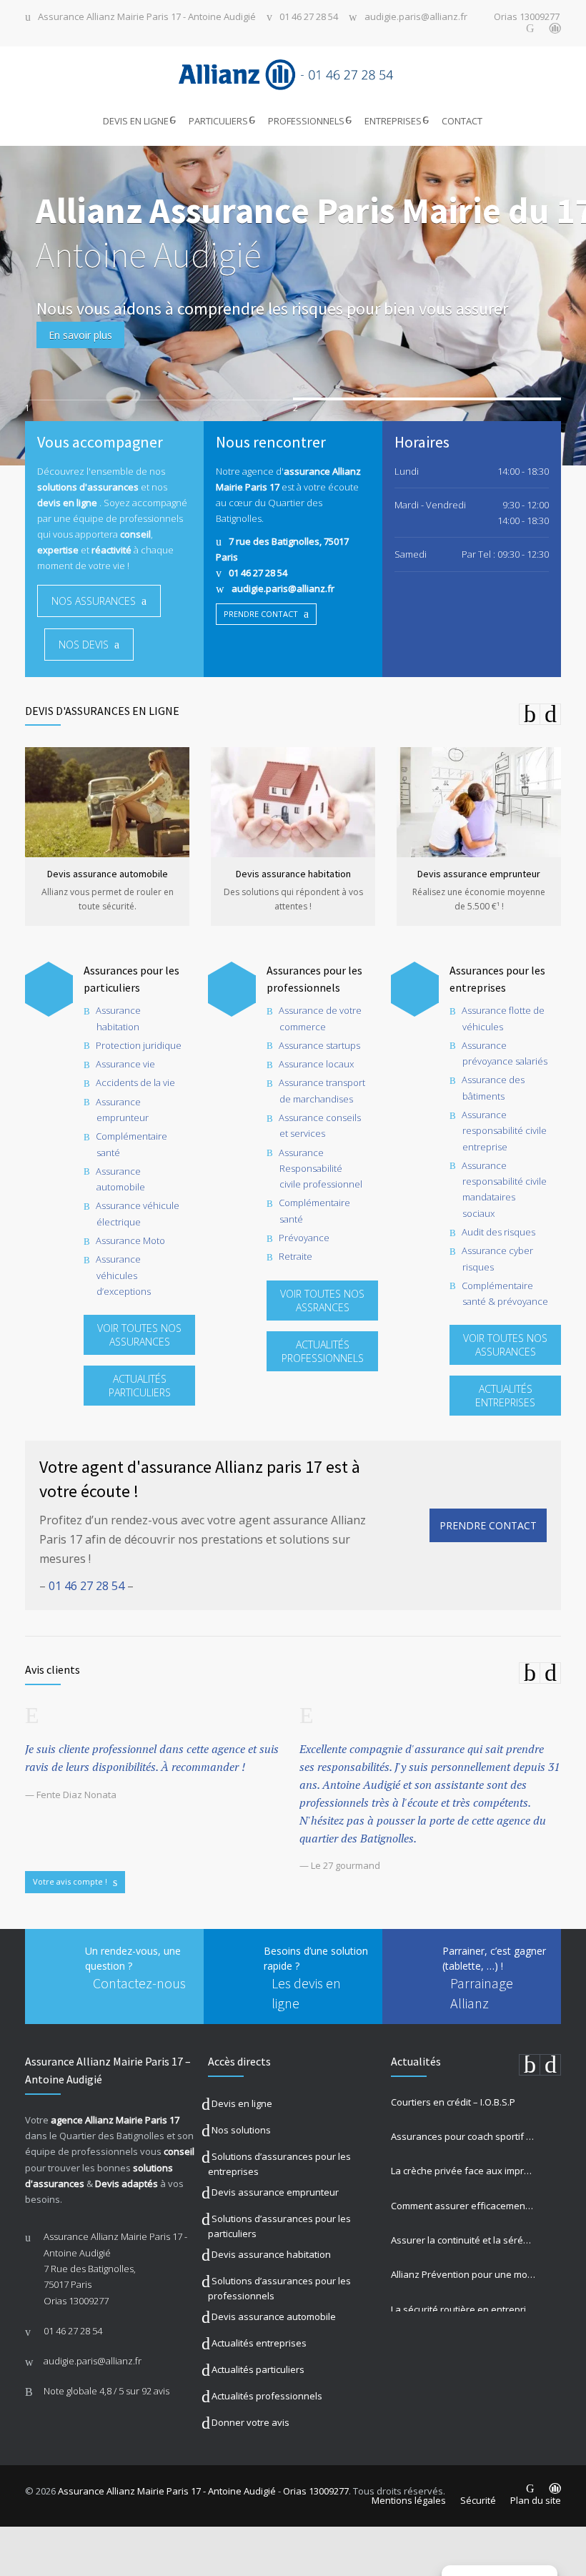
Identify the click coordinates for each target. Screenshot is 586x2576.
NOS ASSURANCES (94, 601)
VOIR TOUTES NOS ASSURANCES (139, 1335)
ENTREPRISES (393, 121)
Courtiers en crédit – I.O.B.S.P (453, 2102)
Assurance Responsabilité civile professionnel (321, 1169)
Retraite (296, 1256)
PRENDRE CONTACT (261, 614)
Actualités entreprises (259, 2343)
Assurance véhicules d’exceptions (123, 1275)
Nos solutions (241, 2130)
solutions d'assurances (88, 487)
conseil (179, 2151)
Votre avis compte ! (70, 1881)
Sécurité (478, 2500)
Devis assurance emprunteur (275, 2192)
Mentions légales (409, 2500)
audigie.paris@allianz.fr (416, 18)
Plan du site (536, 2500)
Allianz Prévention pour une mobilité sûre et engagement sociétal (463, 2274)
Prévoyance (304, 1238)
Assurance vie (125, 1064)
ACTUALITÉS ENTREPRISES (505, 1396)
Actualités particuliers (258, 2369)
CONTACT (462, 121)
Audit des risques (498, 1232)
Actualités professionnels (267, 2396)
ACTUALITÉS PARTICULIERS (140, 1386)
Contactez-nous (139, 1983)
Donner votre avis (250, 2422)
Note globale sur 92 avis (106, 2391)
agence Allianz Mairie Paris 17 (115, 2120)
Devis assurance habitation (271, 2254)
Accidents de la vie (135, 1082)
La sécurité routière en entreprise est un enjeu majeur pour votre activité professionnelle (463, 2309)
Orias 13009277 (527, 18)
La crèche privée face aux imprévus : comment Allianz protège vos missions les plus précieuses (463, 2171)
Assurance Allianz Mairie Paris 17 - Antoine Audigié (147, 18)
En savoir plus (80, 335)
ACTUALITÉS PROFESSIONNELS (323, 1351)
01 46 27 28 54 (309, 18)
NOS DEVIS (84, 645)
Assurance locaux (316, 1064)
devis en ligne (67, 503)
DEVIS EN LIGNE (136, 121)
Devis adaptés (126, 2183)
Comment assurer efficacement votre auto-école (463, 2206)
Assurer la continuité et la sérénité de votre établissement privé (463, 2240)
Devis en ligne (242, 2103)
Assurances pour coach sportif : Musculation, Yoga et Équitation (463, 2136)
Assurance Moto (130, 1240)
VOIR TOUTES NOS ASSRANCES (322, 1301)
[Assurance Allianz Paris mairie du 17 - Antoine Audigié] (293, 75)
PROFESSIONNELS (306, 121)
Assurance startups (319, 1045)
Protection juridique (139, 1045)
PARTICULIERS (218, 121)
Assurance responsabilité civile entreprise (504, 1131)
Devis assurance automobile (274, 2316)
